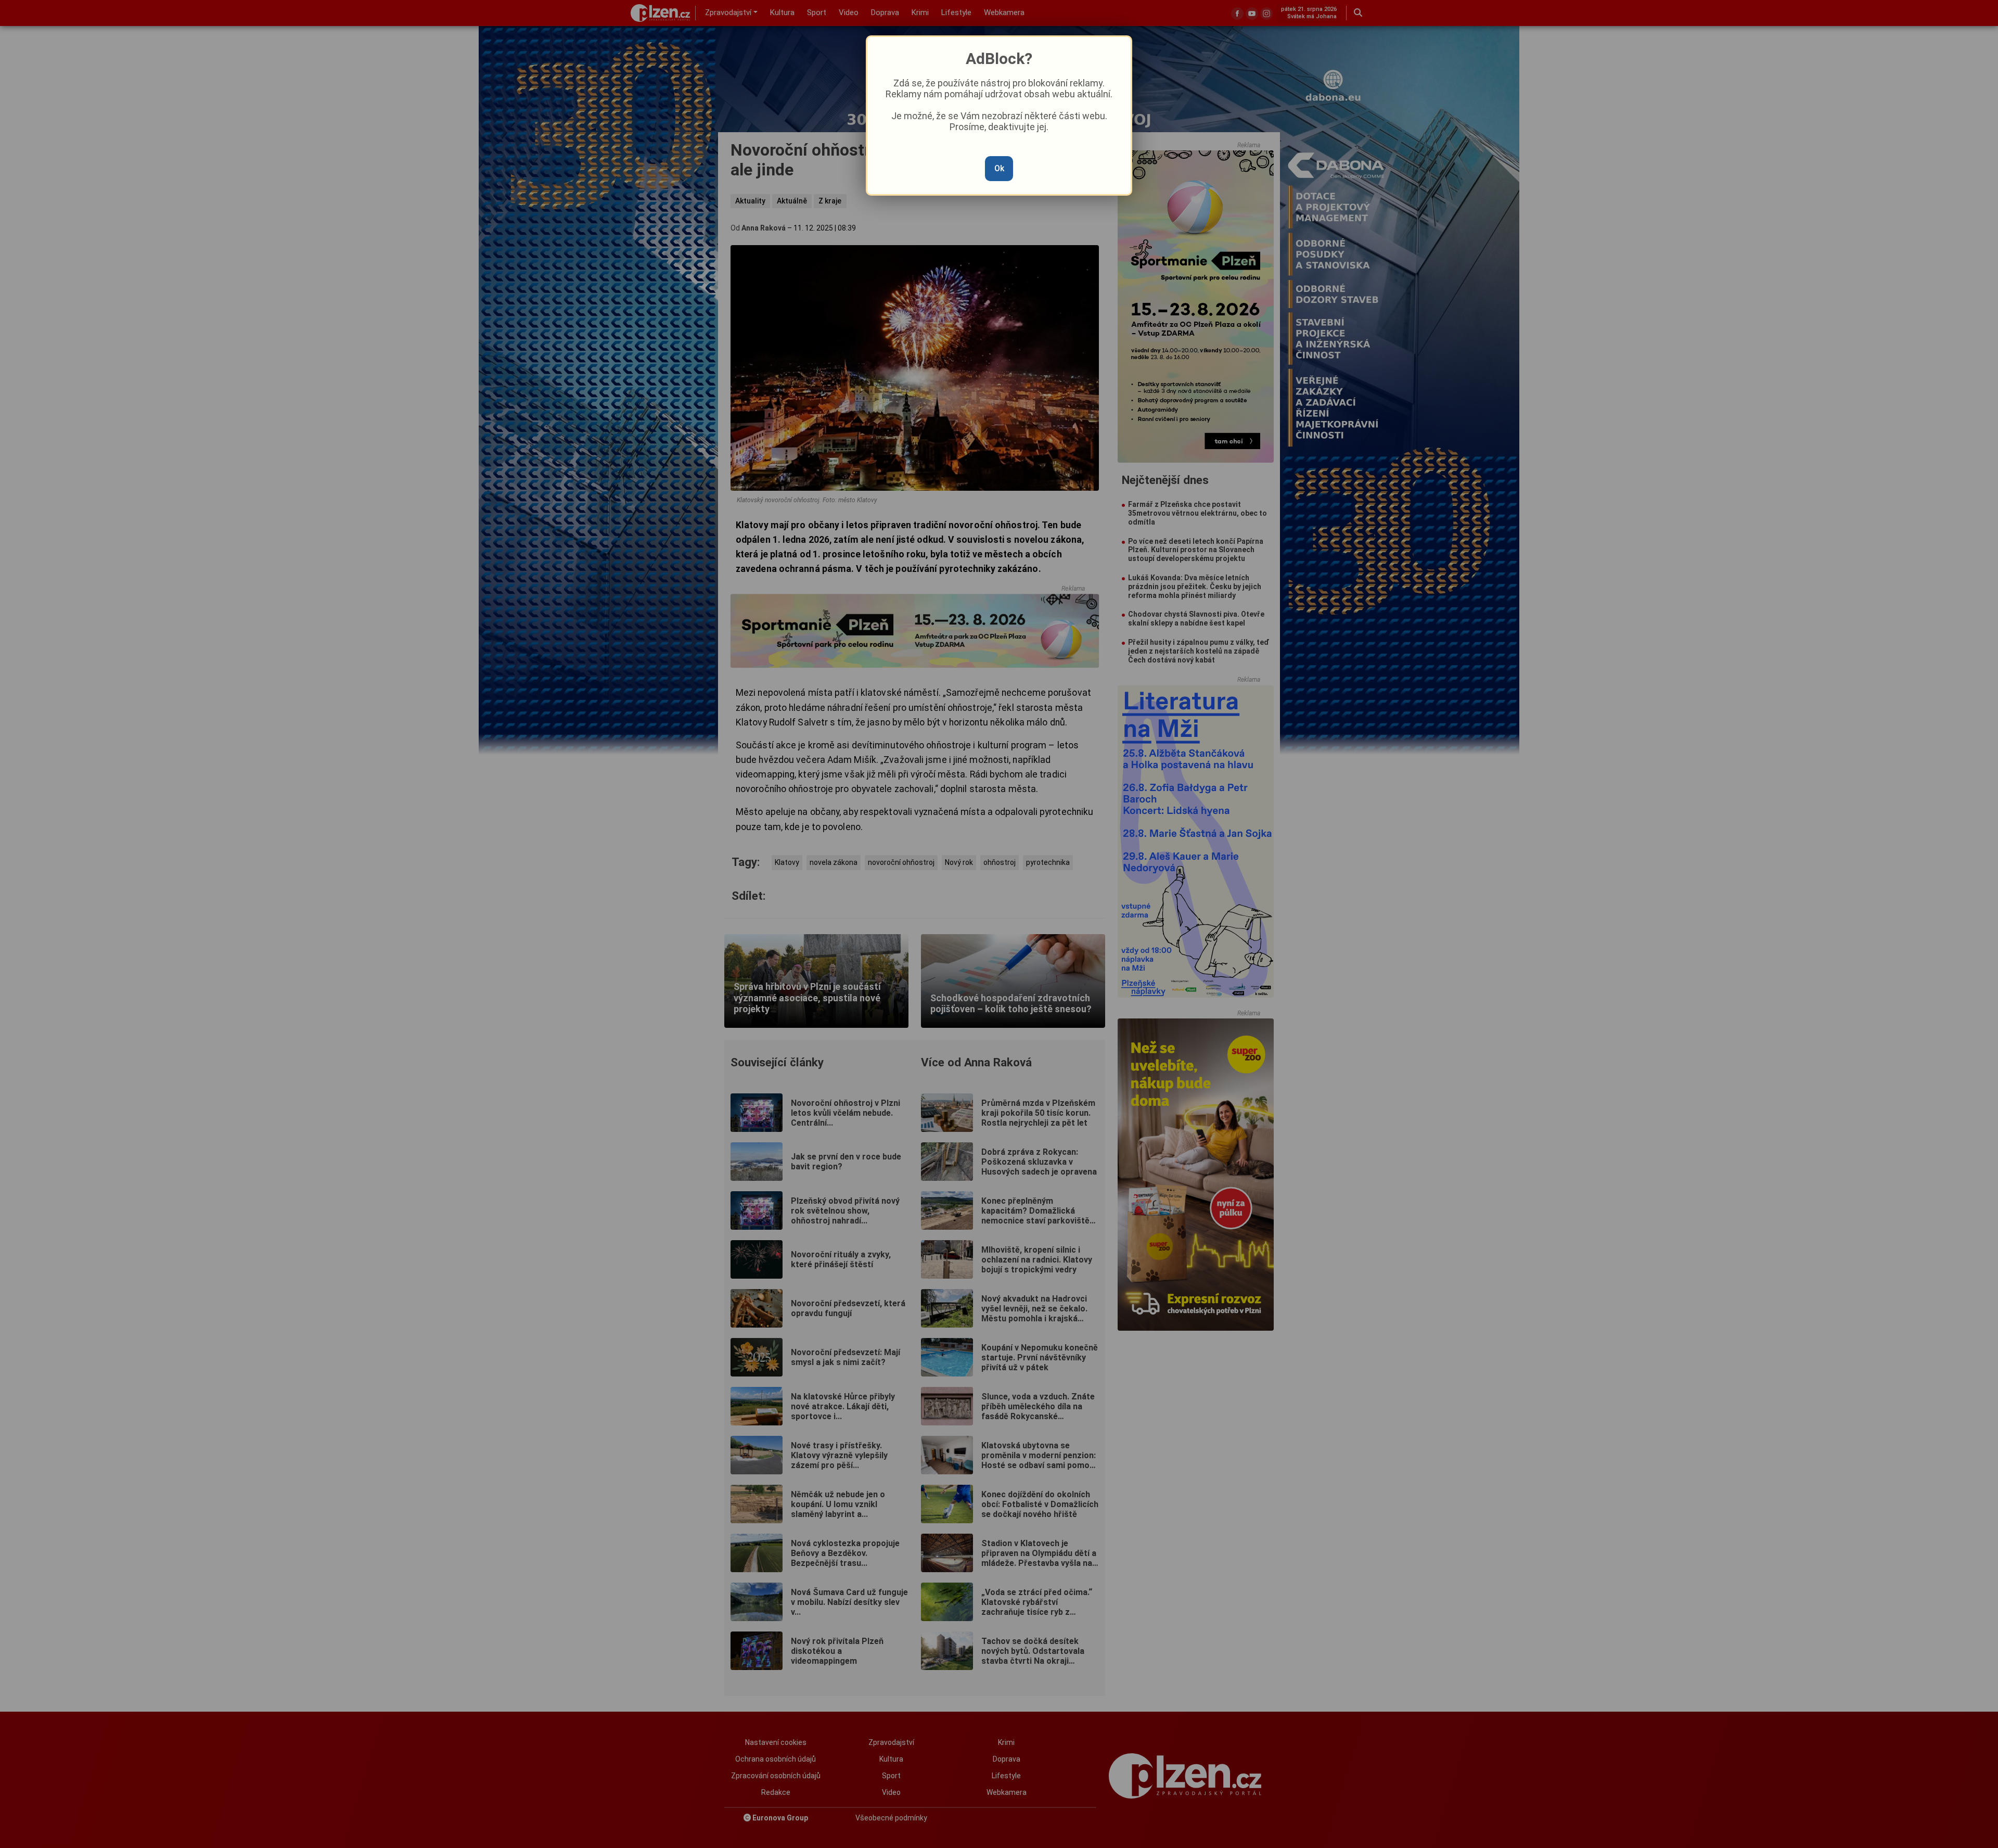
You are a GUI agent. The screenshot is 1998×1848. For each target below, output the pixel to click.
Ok (999, 168)
